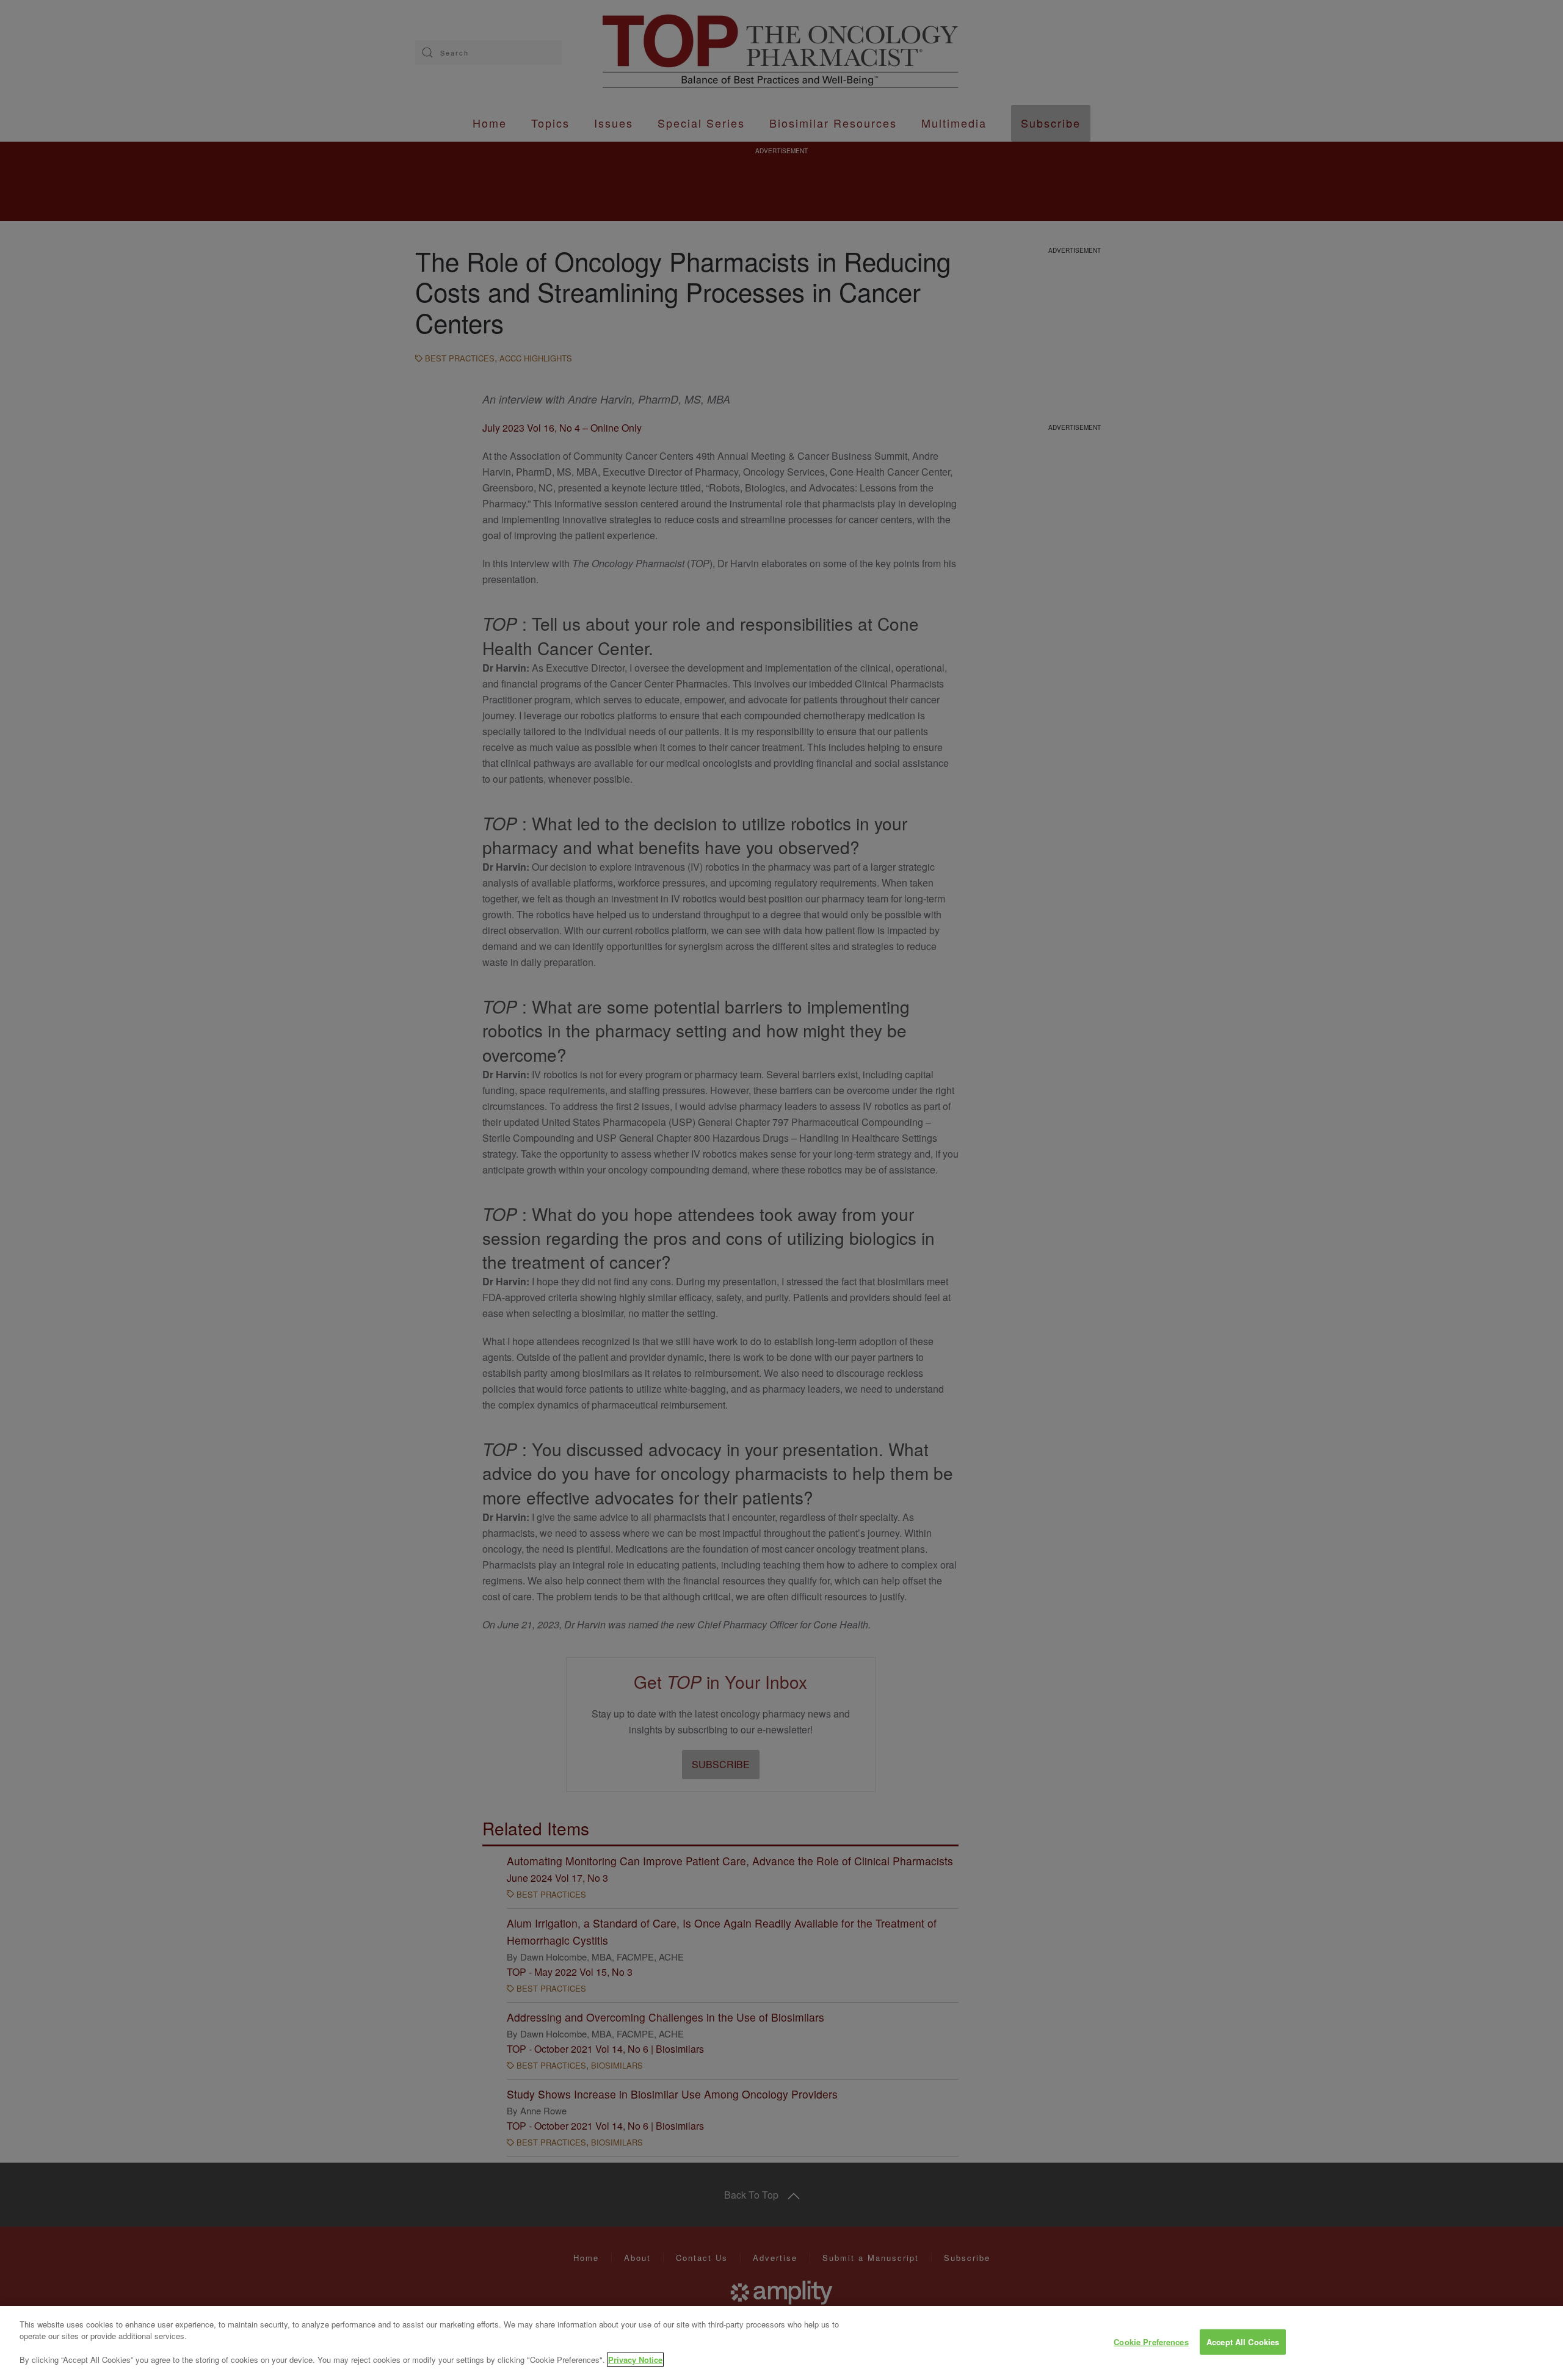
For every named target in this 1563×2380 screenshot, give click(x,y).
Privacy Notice (635, 2360)
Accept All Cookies (1243, 2342)
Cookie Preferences (1151, 2342)
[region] (781, 2343)
